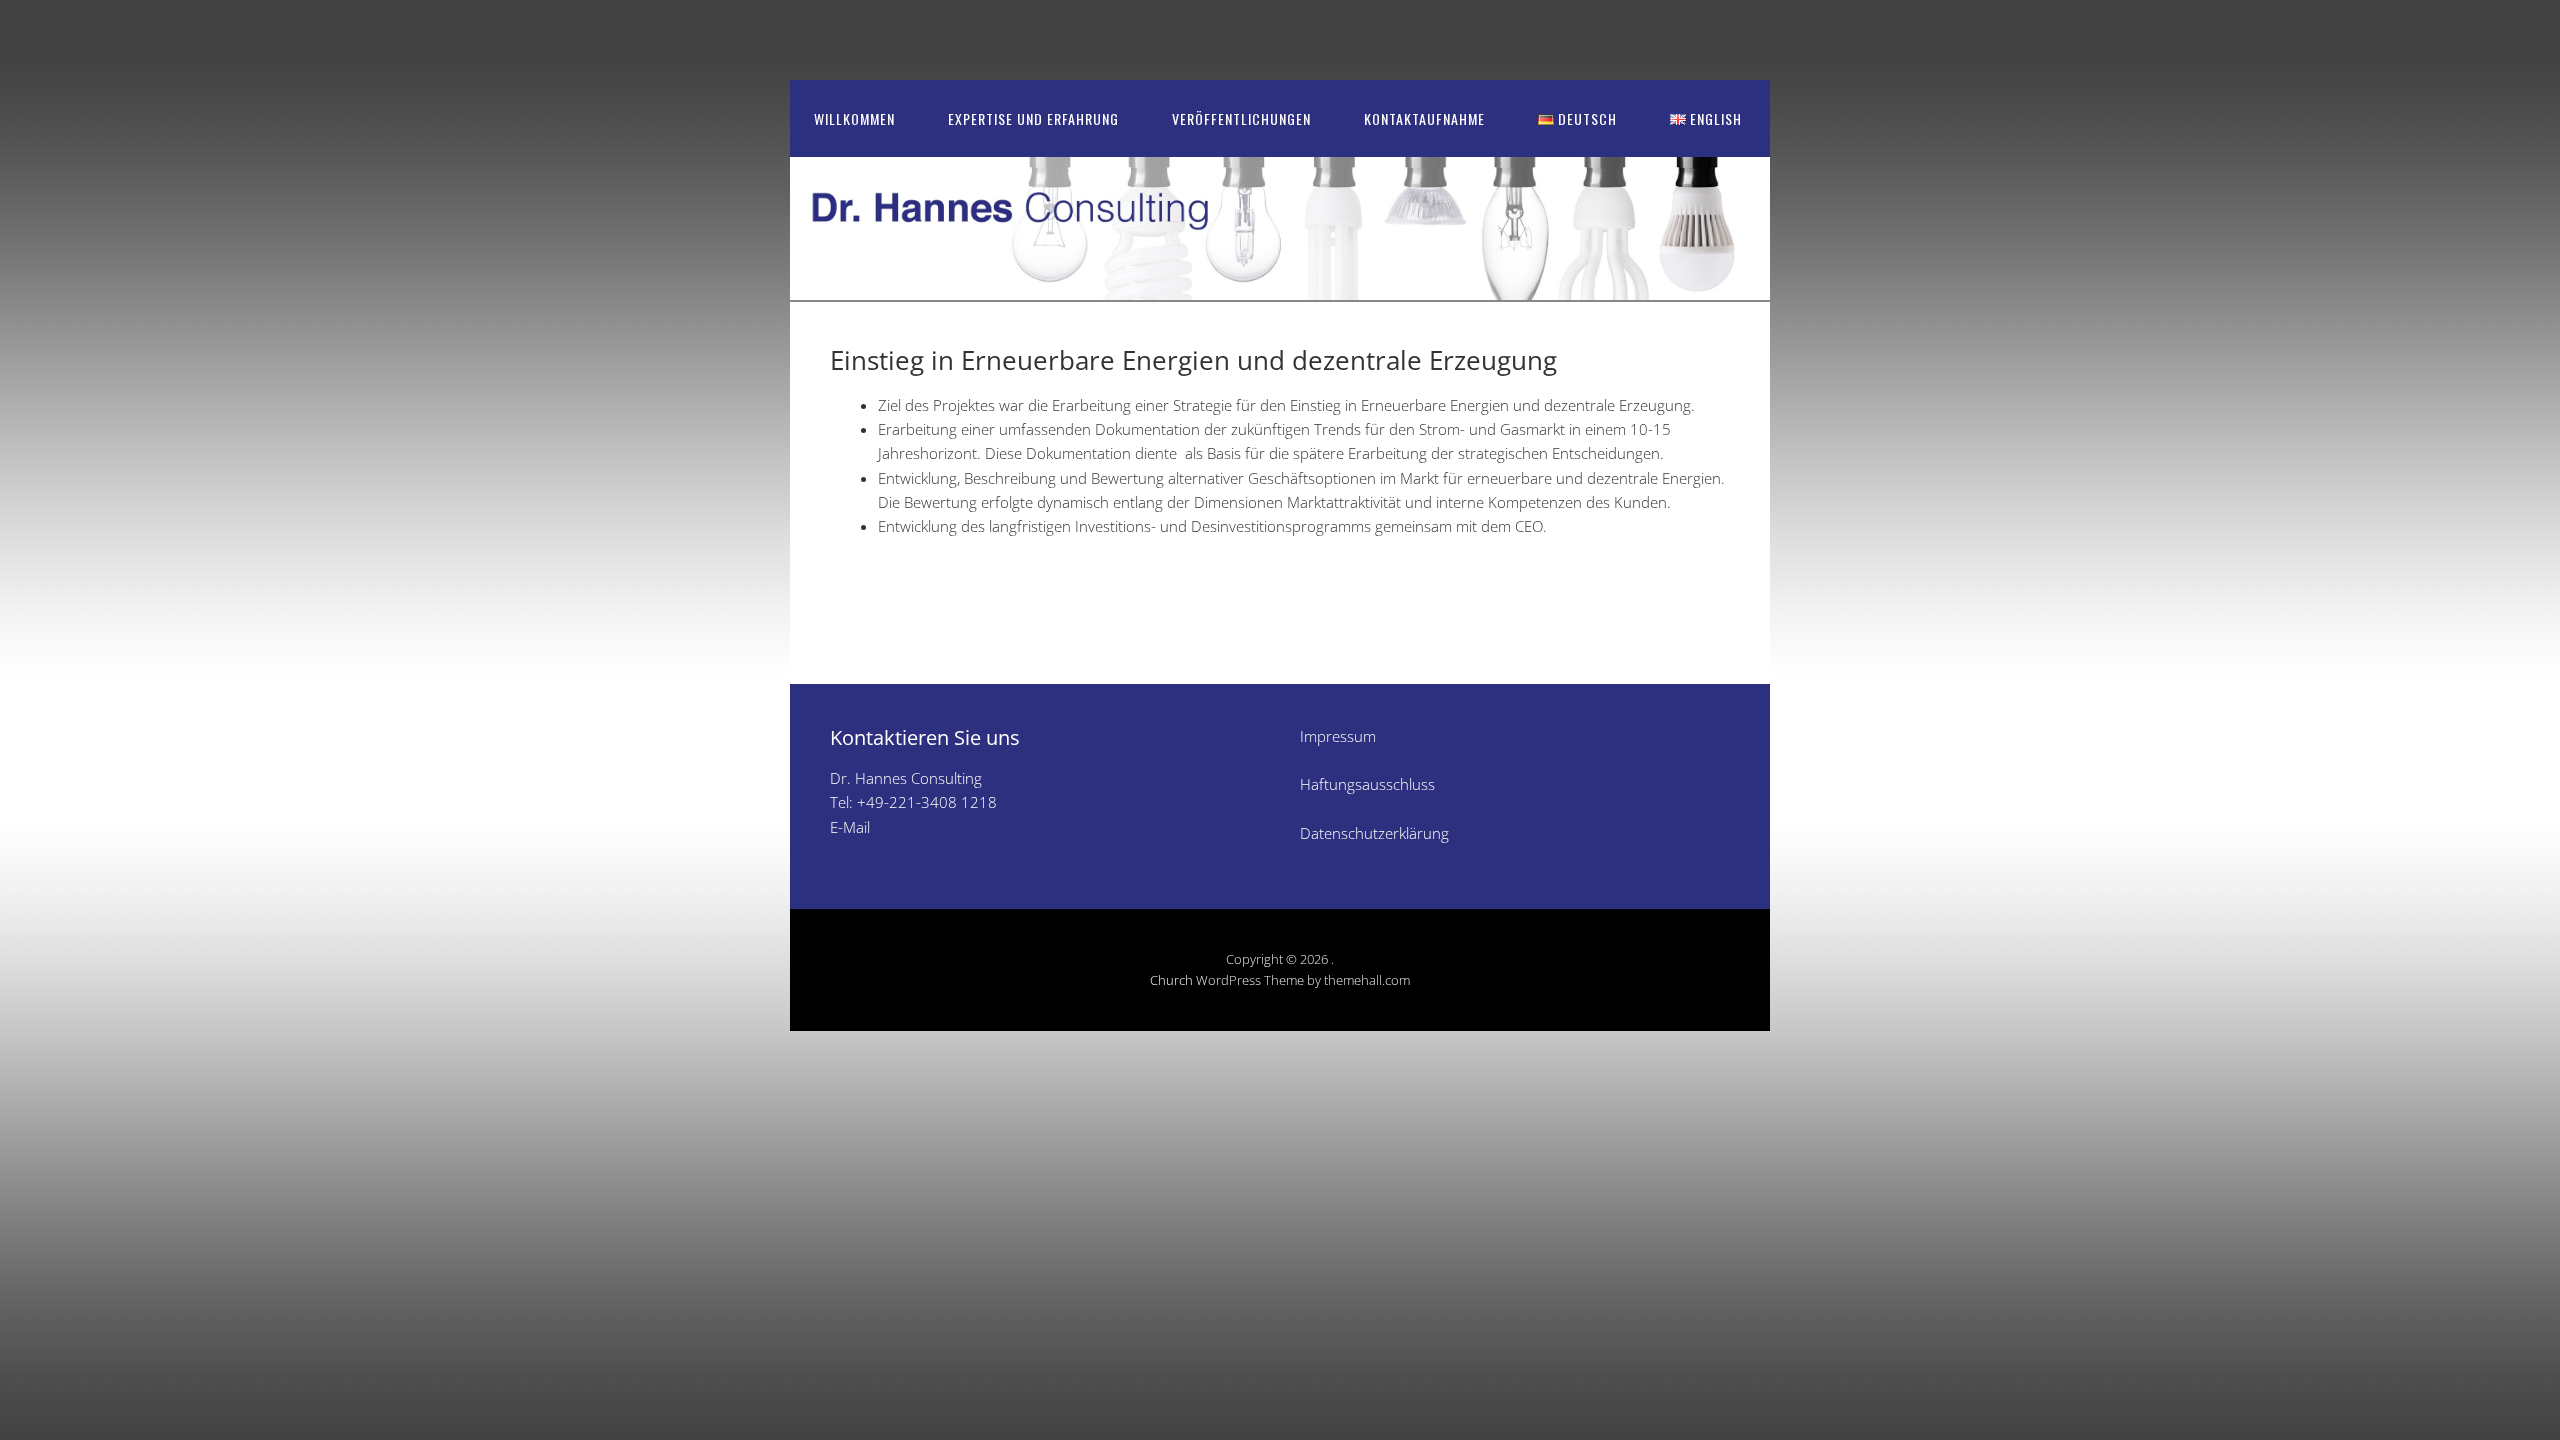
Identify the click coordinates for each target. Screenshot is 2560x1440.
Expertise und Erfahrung (1033, 118)
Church (1171, 980)
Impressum (1338, 736)
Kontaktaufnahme (1424, 118)
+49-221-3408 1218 (927, 802)
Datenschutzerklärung (1374, 833)
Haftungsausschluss (1367, 784)
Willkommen (854, 118)
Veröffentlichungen (1241, 118)
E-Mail (850, 827)
